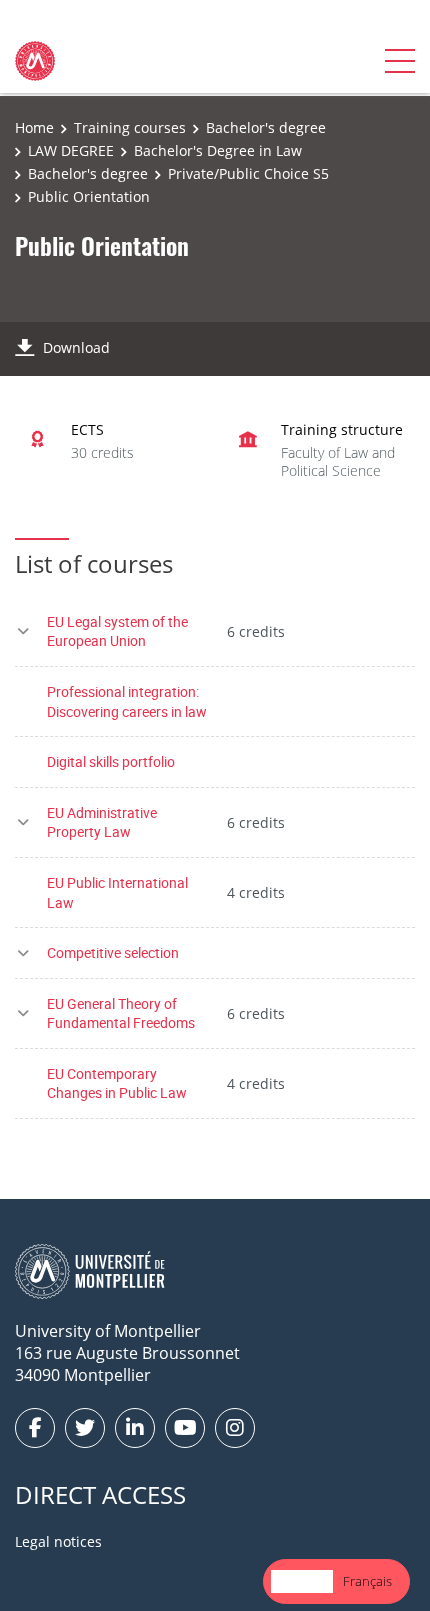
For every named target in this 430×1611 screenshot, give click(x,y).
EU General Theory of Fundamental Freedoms (121, 1013)
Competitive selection (113, 952)
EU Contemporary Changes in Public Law (117, 1083)
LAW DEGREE (71, 150)
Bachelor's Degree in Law (218, 150)
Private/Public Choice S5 (248, 173)
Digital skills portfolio (111, 761)
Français (367, 1581)
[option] (367, 1581)
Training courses (130, 127)
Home (34, 127)
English (302, 1581)
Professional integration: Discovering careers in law (127, 701)
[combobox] (302, 1581)
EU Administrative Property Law (102, 822)
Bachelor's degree (266, 127)
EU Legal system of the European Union (117, 631)
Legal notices (58, 1541)
